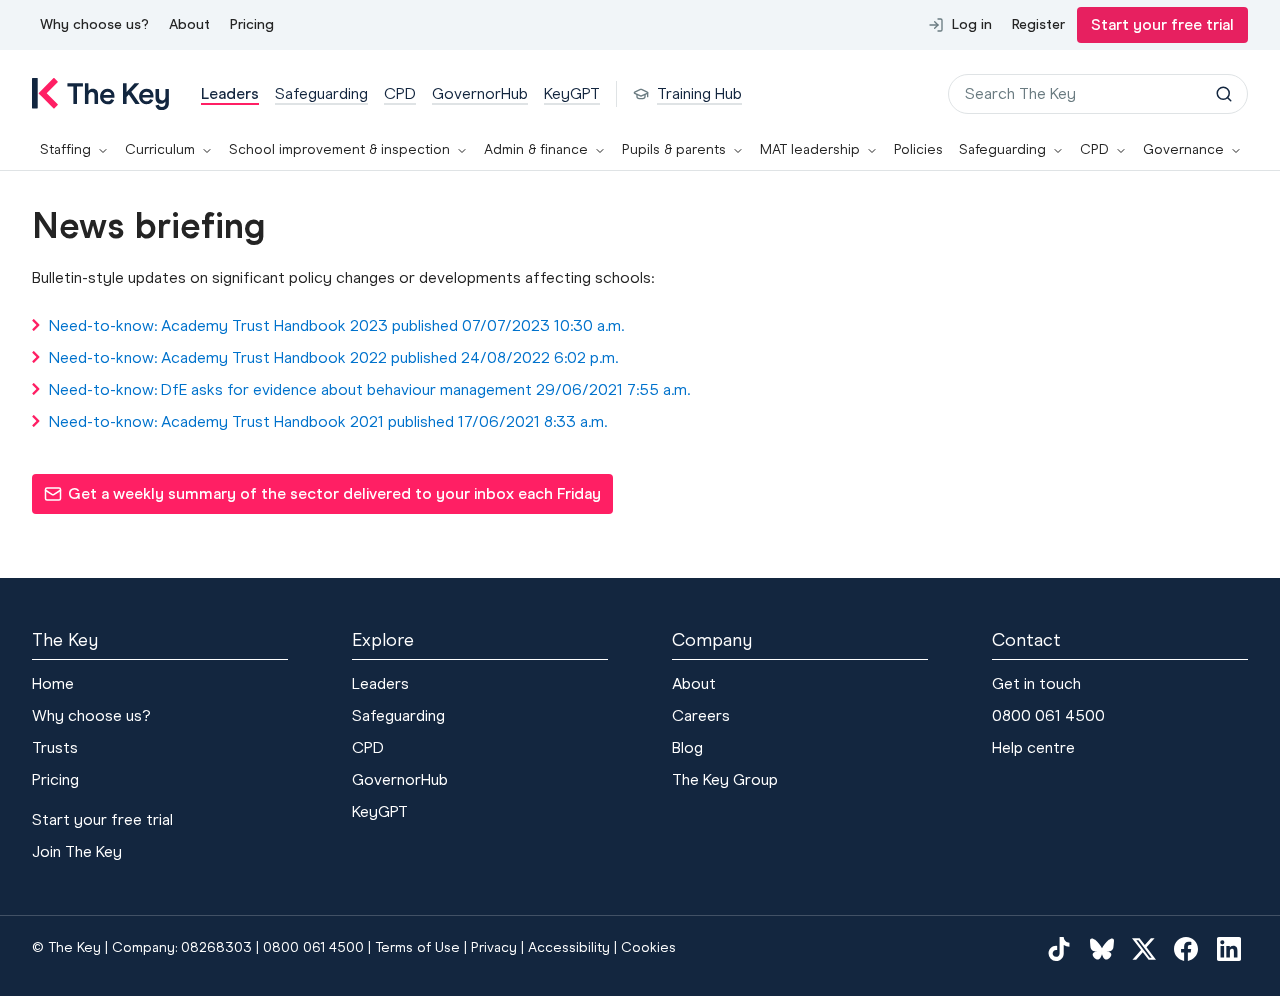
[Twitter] (1144, 948)
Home (53, 683)
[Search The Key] (1224, 94)
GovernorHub (400, 779)
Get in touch (1036, 683)
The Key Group (725, 779)
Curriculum (160, 149)
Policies (918, 149)
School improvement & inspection (339, 149)
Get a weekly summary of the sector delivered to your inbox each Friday (322, 499)
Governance (1183, 149)
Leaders (380, 683)
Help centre (1033, 747)
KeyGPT (380, 811)
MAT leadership (810, 149)
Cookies (648, 947)
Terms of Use (417, 947)
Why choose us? (94, 24)
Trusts (55, 747)
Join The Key (77, 851)
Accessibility (569, 947)
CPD (1094, 149)
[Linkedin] (1229, 948)
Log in (972, 24)
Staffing (65, 149)
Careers (701, 715)
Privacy (494, 947)
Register (1038, 24)
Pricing (252, 24)
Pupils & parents (674, 149)
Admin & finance (536, 149)
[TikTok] (1059, 948)
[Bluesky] (1102, 948)
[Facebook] (1186, 948)
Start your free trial (1162, 24)
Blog (687, 747)
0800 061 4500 (1048, 715)
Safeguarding (1002, 149)
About (189, 24)
